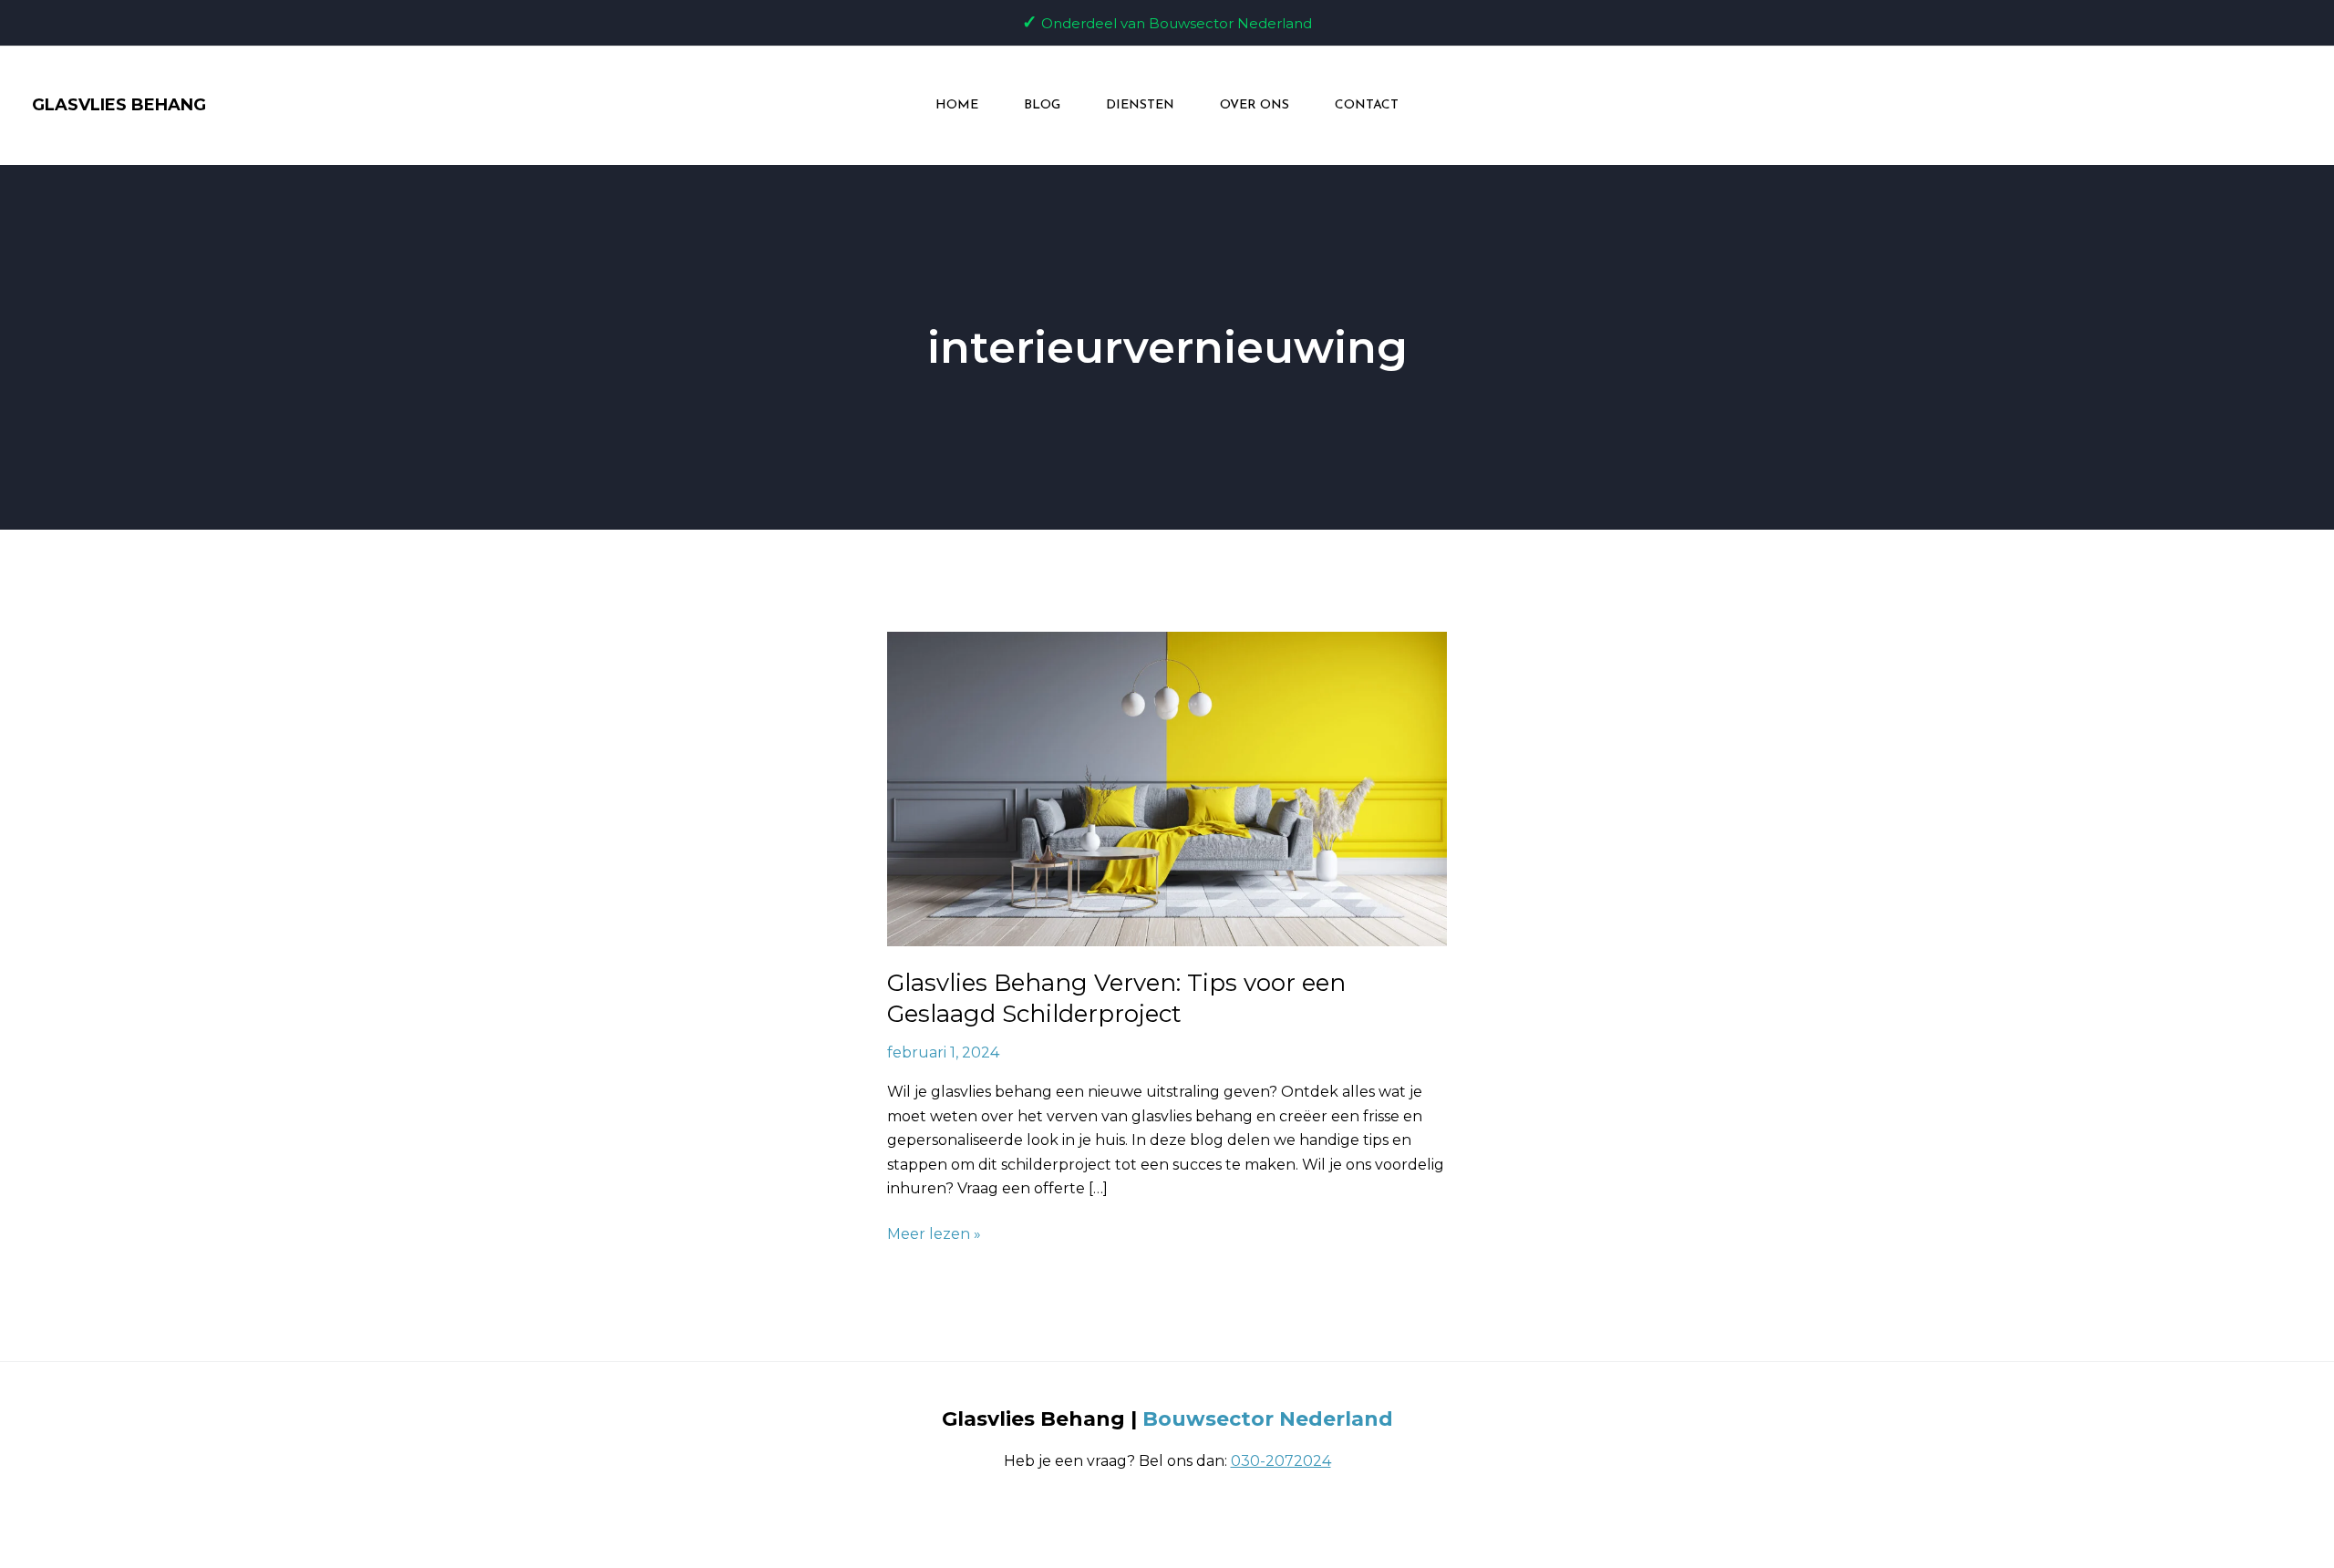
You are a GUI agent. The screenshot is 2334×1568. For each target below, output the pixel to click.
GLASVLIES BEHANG (119, 105)
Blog (1042, 105)
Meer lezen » (934, 1233)
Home (957, 105)
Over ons (1255, 105)
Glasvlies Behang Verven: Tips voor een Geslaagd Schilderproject (1116, 998)
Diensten (1140, 105)
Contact (1367, 105)
